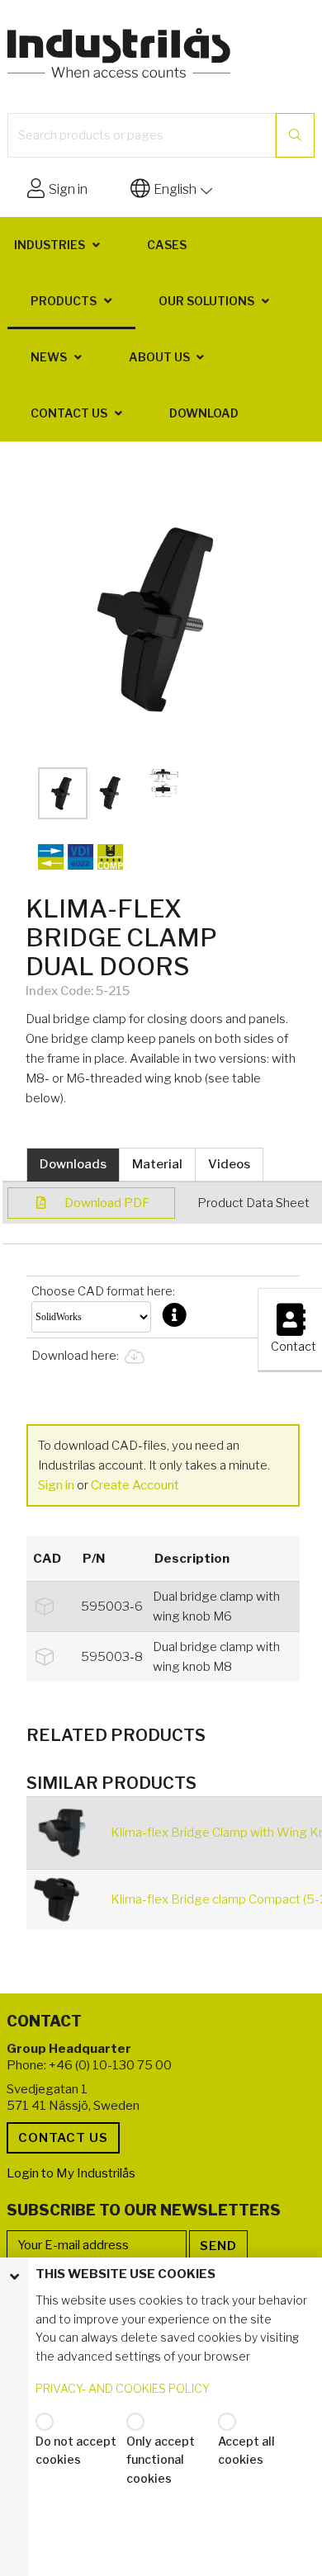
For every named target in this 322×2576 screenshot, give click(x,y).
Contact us (69, 413)
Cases (167, 245)
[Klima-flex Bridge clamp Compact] (66, 1899)
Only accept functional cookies (161, 2460)
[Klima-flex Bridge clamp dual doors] (163, 615)
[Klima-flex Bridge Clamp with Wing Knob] (66, 1833)
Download (204, 413)
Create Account (135, 1485)
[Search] (295, 135)
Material (157, 1164)
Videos (229, 1164)
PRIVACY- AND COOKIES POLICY (123, 2388)
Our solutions (206, 301)
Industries (50, 245)
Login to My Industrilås (71, 2173)
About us (159, 357)
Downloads (73, 1164)
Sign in (56, 1485)
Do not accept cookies (76, 2450)
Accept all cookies (246, 2450)
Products (64, 301)
